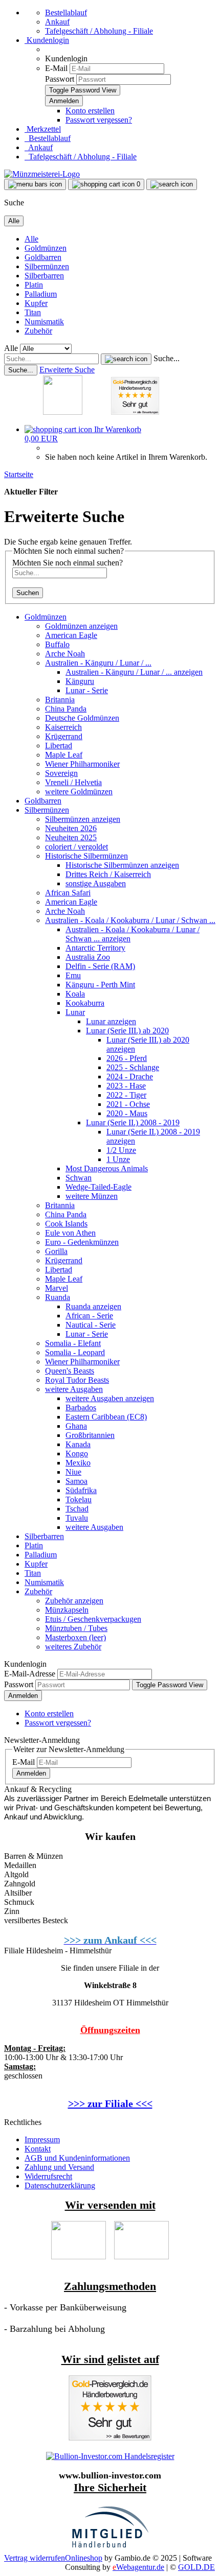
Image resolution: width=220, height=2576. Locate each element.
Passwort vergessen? (99, 120)
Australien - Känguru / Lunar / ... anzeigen (134, 672)
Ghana (76, 1426)
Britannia (60, 700)
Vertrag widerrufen (35, 2558)
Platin (34, 285)
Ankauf (57, 22)
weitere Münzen (92, 1196)
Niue (73, 1472)
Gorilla (56, 1251)
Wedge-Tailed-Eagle (98, 1187)
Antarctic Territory (95, 948)
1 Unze (118, 1159)
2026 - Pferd (127, 1058)
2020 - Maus (127, 1113)
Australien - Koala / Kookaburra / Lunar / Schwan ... (130, 920)
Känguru (80, 681)
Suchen (28, 593)
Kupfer (36, 303)
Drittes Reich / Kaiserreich (108, 874)
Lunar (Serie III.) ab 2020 (127, 1031)
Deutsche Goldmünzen (82, 718)
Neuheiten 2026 (71, 828)
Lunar (75, 1012)
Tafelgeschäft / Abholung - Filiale (99, 31)
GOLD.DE (196, 2567)
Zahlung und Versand (59, 2167)
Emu (73, 975)
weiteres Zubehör (73, 1647)
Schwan (79, 1178)
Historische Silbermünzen (86, 856)
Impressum (42, 2140)
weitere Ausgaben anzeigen (110, 1398)
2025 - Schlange (133, 1067)
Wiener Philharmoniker (82, 764)
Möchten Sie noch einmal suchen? (68, 563)
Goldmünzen (46, 248)
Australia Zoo (88, 957)
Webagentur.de (138, 2567)
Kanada (78, 1444)
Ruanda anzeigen (93, 1306)
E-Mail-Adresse (30, 1674)
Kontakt (38, 2149)
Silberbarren (44, 276)
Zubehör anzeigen (74, 1601)
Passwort (60, 79)
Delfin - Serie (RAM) (100, 966)
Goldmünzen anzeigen (81, 626)
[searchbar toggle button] (172, 184)
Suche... (167, 358)
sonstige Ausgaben (96, 883)
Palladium (41, 294)
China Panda (66, 709)
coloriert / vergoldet (76, 847)
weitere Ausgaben (74, 1389)
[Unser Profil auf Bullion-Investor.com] (110, 2456)
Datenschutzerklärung (60, 2185)
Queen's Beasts (70, 1371)
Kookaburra (85, 1003)
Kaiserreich (63, 727)
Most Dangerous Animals (107, 1168)
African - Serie (89, 1316)
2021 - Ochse (128, 1104)
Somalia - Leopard (75, 1352)
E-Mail (56, 68)
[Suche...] (126, 359)
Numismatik (44, 322)
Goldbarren (43, 257)
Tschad (77, 1509)
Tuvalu (77, 1518)
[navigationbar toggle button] (35, 184)
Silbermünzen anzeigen (83, 819)
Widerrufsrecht (48, 2176)
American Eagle (71, 635)
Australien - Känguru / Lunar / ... (98, 663)
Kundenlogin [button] (47, 40)
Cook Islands (66, 1224)
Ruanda (58, 1297)
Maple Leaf (64, 755)
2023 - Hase (126, 1086)
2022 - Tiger (126, 1095)
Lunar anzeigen (111, 1021)
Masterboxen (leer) (75, 1637)
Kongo (77, 1454)
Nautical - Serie (91, 1325)
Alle (31, 239)
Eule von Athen (70, 1233)
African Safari (68, 893)
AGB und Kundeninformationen (77, 2158)
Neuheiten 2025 (71, 837)
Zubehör (38, 331)
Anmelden (23, 1696)
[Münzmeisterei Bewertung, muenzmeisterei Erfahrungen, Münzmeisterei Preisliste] (110, 2438)
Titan (33, 312)
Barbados (81, 1408)
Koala (75, 994)
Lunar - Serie (87, 690)
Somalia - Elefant (73, 1343)
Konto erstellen (90, 111)
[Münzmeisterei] (42, 174)
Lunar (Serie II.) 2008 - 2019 (133, 1122)
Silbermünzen (47, 266)
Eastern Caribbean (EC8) (106, 1417)
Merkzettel (43, 129)
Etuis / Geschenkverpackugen (93, 1619)
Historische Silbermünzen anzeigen (122, 865)
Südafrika (81, 1490)
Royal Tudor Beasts (77, 1380)
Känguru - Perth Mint (100, 985)
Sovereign (61, 773)
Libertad (59, 746)
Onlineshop (84, 2558)
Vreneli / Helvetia (73, 782)
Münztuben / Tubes (76, 1628)
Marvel (57, 1288)
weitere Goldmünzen (79, 791)
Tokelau (79, 1499)
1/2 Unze (121, 1150)
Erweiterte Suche (67, 370)
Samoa (76, 1481)
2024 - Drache (130, 1077)
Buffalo (57, 644)
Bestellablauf (66, 13)
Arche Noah (65, 654)
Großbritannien (90, 1435)
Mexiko (78, 1463)
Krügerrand (64, 736)
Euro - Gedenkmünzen (82, 1242)
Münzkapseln (67, 1610)
